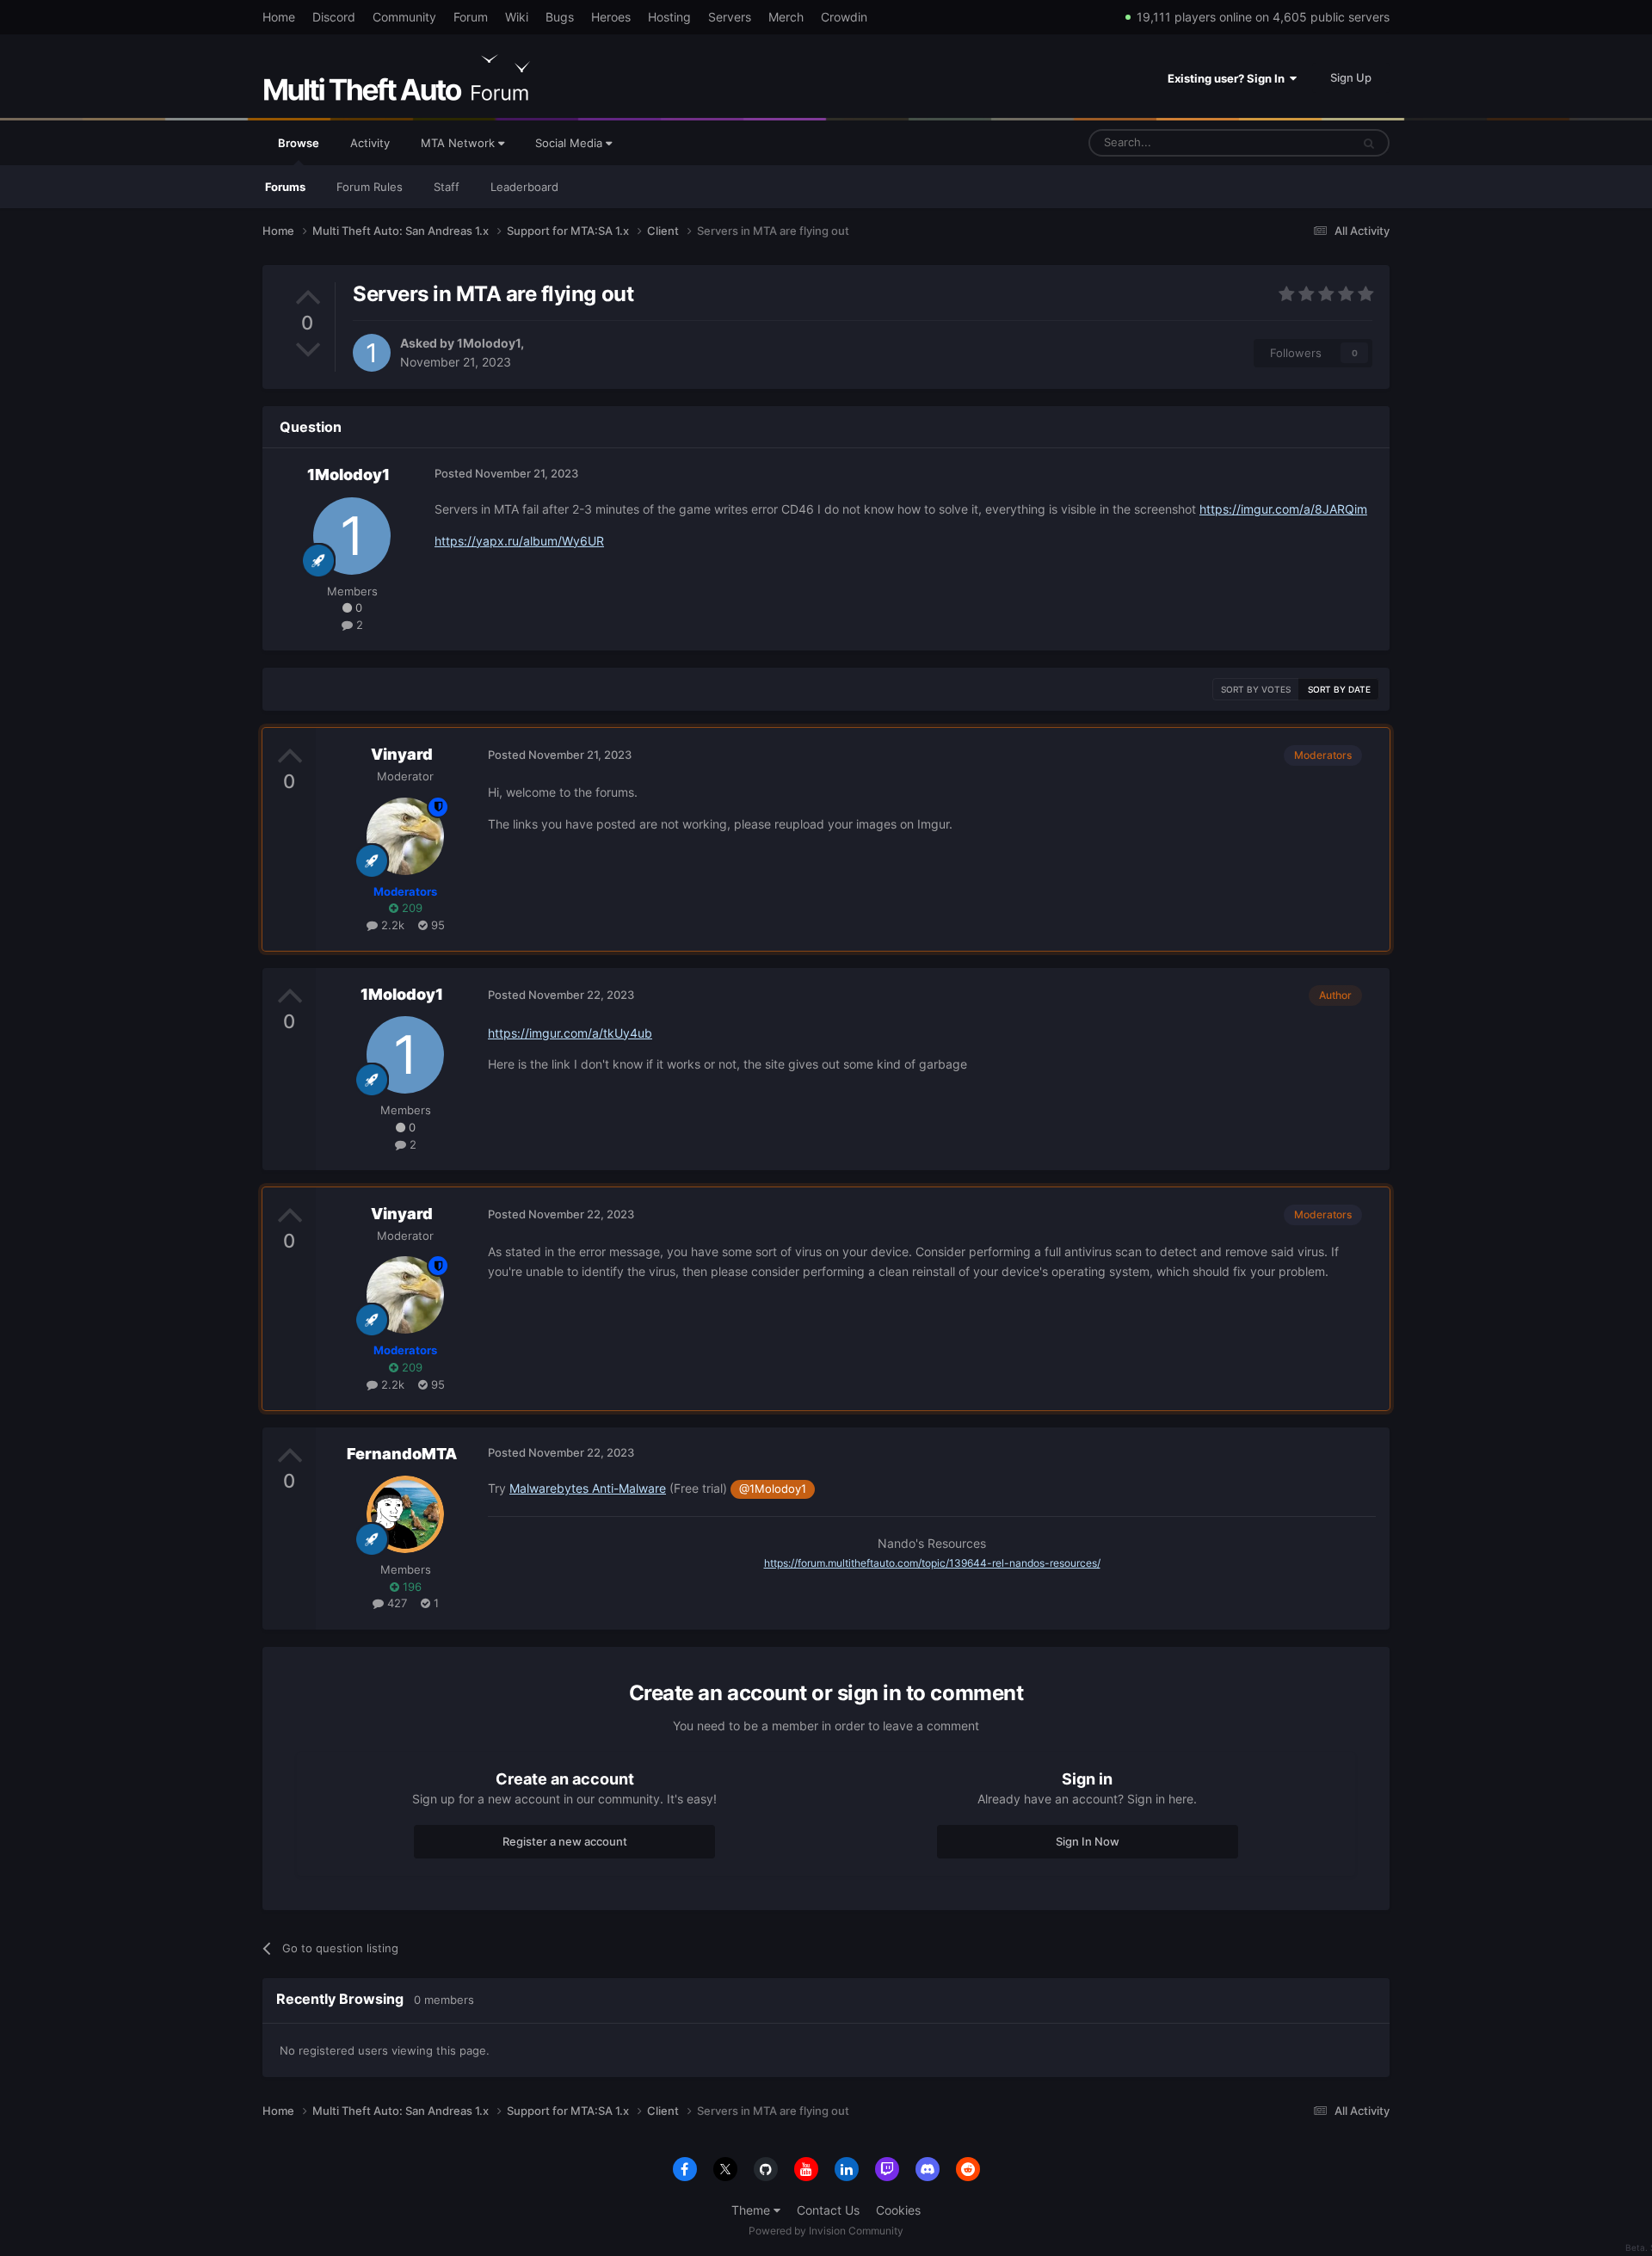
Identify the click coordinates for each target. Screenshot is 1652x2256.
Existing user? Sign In (1229, 78)
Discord (334, 17)
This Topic (1302, 142)
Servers (730, 17)
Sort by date (1339, 689)
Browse (299, 143)
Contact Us (828, 2210)
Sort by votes (1256, 689)
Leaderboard (524, 187)
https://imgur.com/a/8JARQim (1283, 509)
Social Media (570, 143)
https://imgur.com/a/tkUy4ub (570, 1033)
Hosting (669, 17)
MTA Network (459, 143)
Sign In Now (1088, 1841)
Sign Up (1351, 77)
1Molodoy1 (489, 343)
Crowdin (844, 17)
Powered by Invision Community (826, 2231)
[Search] (1369, 143)
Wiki (517, 17)
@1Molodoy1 (773, 1489)
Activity (370, 143)
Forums (285, 187)
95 (436, 925)
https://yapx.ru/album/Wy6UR (519, 541)
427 (395, 1603)
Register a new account (565, 1841)
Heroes (611, 17)
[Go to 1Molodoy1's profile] (372, 353)
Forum (471, 17)
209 (410, 908)
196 (410, 1587)
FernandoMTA (402, 1454)
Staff (447, 187)
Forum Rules (370, 187)
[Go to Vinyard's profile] (405, 836)
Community (404, 17)
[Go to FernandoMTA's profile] (405, 1514)
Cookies (898, 2210)
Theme (752, 2210)
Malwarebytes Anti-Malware (588, 1488)
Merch (786, 17)
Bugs (560, 17)
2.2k (391, 925)
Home (279, 17)
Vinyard (402, 754)
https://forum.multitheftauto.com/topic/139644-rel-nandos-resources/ (932, 1563)
